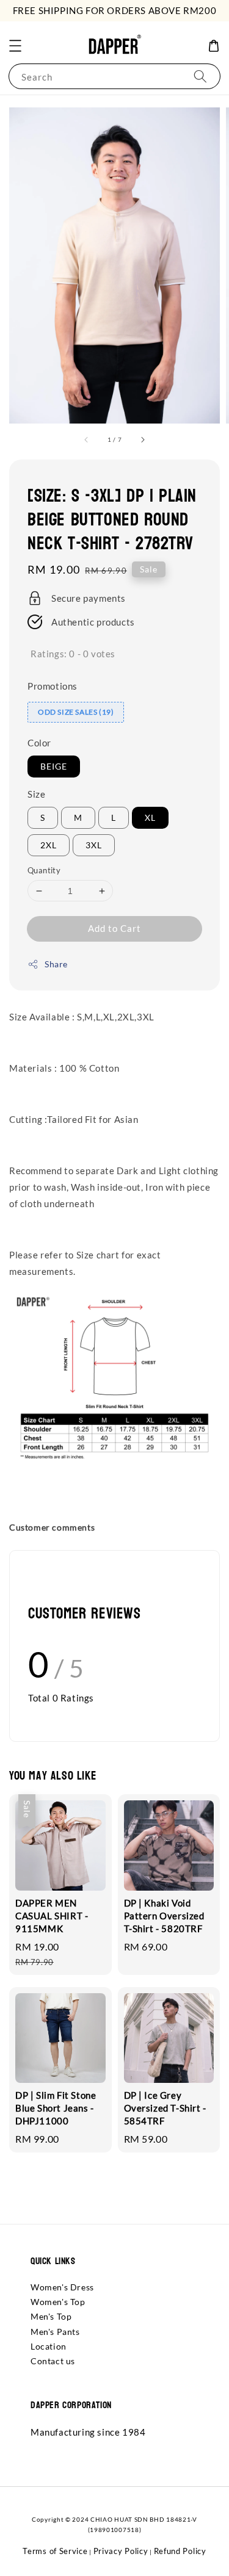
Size (36, 794)
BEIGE (54, 766)
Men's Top (51, 2316)
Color (39, 743)
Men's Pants (55, 2332)
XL (150, 817)
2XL (49, 845)
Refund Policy (180, 2551)
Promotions (53, 686)
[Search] (200, 76)
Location (49, 2346)
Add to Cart (114, 928)
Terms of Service (55, 2551)
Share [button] (56, 964)
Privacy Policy (121, 2551)
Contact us (53, 2361)
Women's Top (58, 2302)
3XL (94, 845)
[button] (15, 46)
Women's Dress (62, 2287)
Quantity (44, 870)
